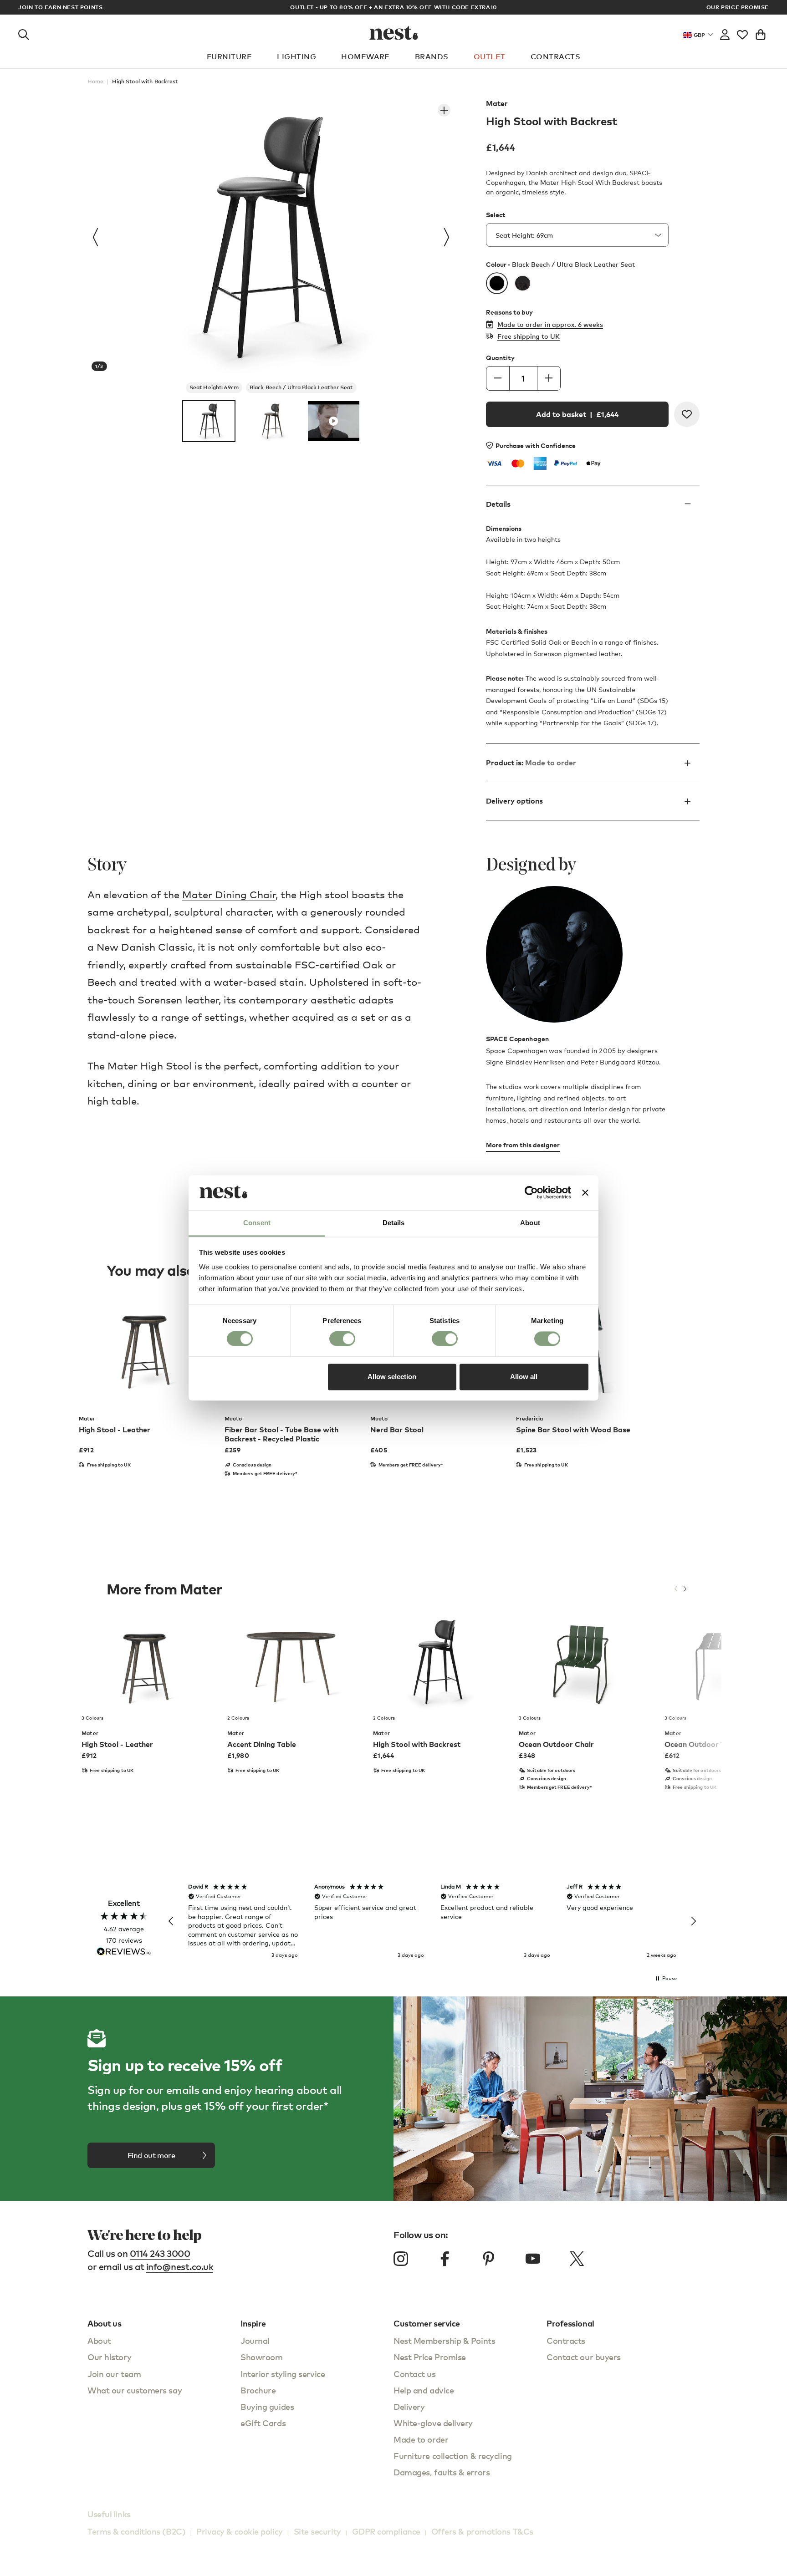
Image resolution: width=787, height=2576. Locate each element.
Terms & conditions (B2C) (136, 2531)
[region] (432, 1921)
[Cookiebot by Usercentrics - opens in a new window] (531, 1193)
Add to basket (577, 414)
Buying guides (267, 2406)
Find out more (151, 2155)
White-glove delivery (433, 2423)
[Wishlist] (742, 33)
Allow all (524, 1377)
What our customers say (135, 2390)
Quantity (500, 358)
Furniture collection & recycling (453, 2456)
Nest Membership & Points (444, 2340)
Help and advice (424, 2390)
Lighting (296, 56)
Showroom (261, 2357)
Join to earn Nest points (60, 7)
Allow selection (392, 1377)
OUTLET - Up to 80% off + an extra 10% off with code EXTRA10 (393, 7)
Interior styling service (283, 2374)
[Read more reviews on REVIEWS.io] (124, 1952)
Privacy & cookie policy (240, 2531)
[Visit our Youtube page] (533, 2259)
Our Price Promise (738, 7)
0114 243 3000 (160, 2253)
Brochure (258, 2390)
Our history (109, 2357)
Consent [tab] (257, 1223)
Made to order (421, 2439)
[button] (171, 1921)
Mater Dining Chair (229, 894)
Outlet (490, 56)
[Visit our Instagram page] (401, 2259)
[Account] (725, 33)
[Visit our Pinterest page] (489, 2259)
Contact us (415, 2374)
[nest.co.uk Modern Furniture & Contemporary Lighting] (394, 33)
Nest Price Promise (430, 2357)
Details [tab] (394, 1223)
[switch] (342, 1339)
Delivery (409, 2406)
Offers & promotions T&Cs (482, 2531)
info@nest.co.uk (180, 2267)
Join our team (114, 2374)
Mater (497, 103)
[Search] (24, 33)
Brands (432, 56)
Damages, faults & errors (442, 2472)
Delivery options (514, 801)
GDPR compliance (386, 2531)
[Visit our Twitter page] (577, 2259)
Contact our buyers (584, 2357)
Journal (255, 2340)
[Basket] (761, 33)
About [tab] (530, 1223)
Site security (317, 2531)
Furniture (229, 56)
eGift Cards (263, 2423)
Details (498, 504)
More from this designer (523, 1145)
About (99, 2340)
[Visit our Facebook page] (445, 2259)
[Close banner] (585, 1193)
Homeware (365, 56)
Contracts (555, 56)
